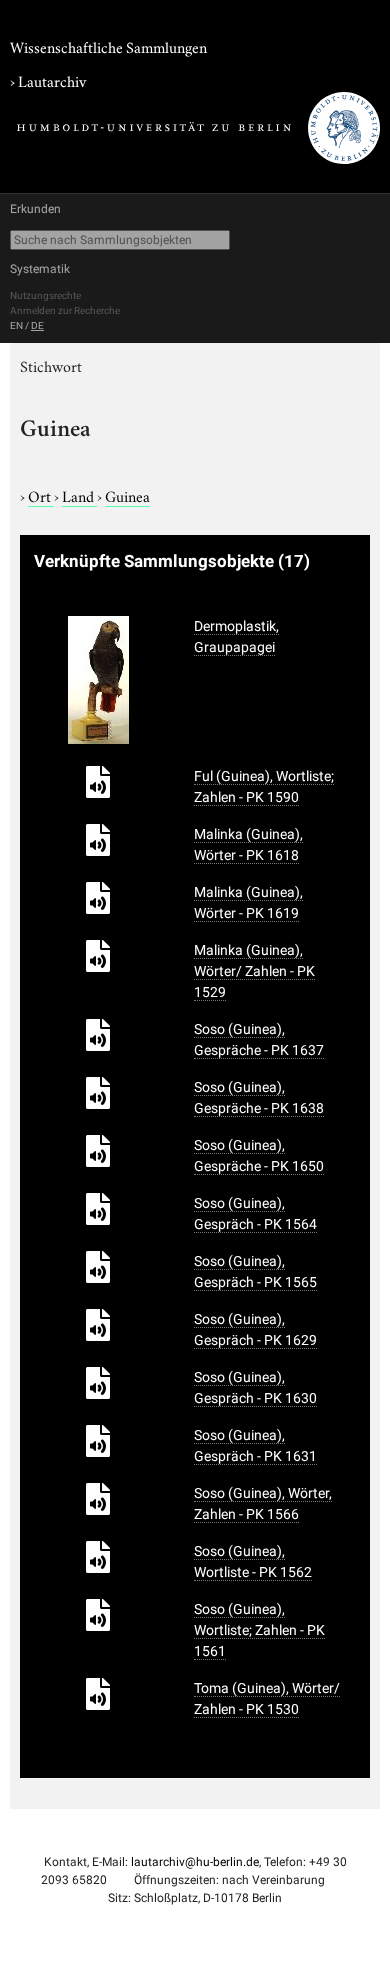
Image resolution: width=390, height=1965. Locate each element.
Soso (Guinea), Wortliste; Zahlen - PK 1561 (259, 1630)
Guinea (127, 495)
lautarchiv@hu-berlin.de (195, 1862)
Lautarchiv (52, 80)
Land (79, 495)
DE (37, 325)
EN (16, 325)
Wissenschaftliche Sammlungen (108, 46)
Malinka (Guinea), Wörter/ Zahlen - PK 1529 (254, 971)
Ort (41, 495)
